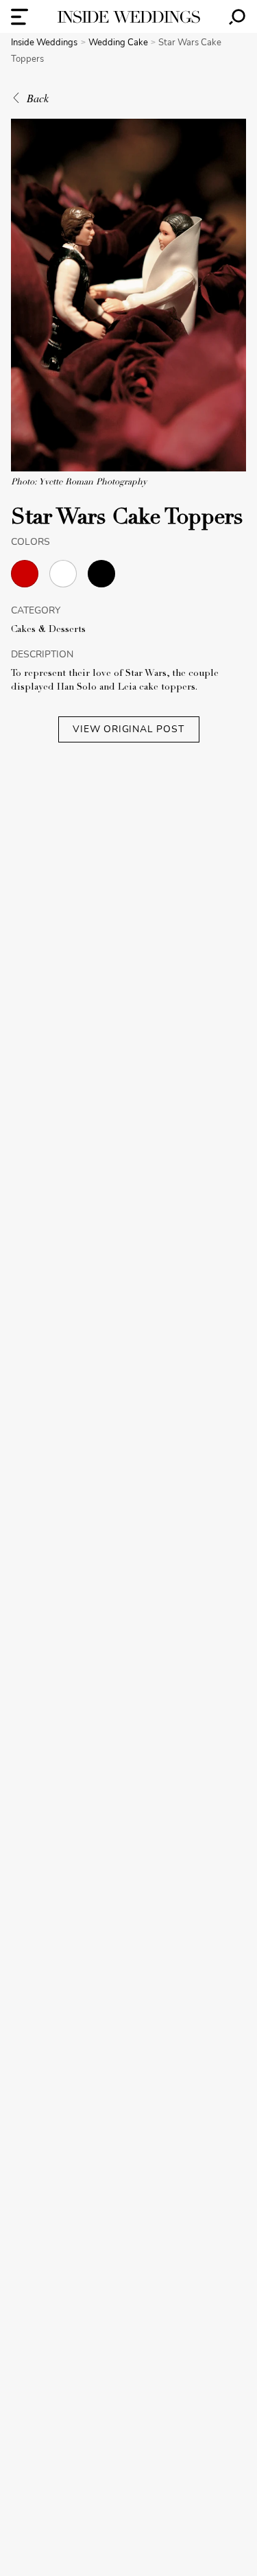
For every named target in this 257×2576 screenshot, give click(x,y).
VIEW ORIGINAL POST (128, 729)
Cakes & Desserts (48, 630)
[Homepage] (129, 17)
